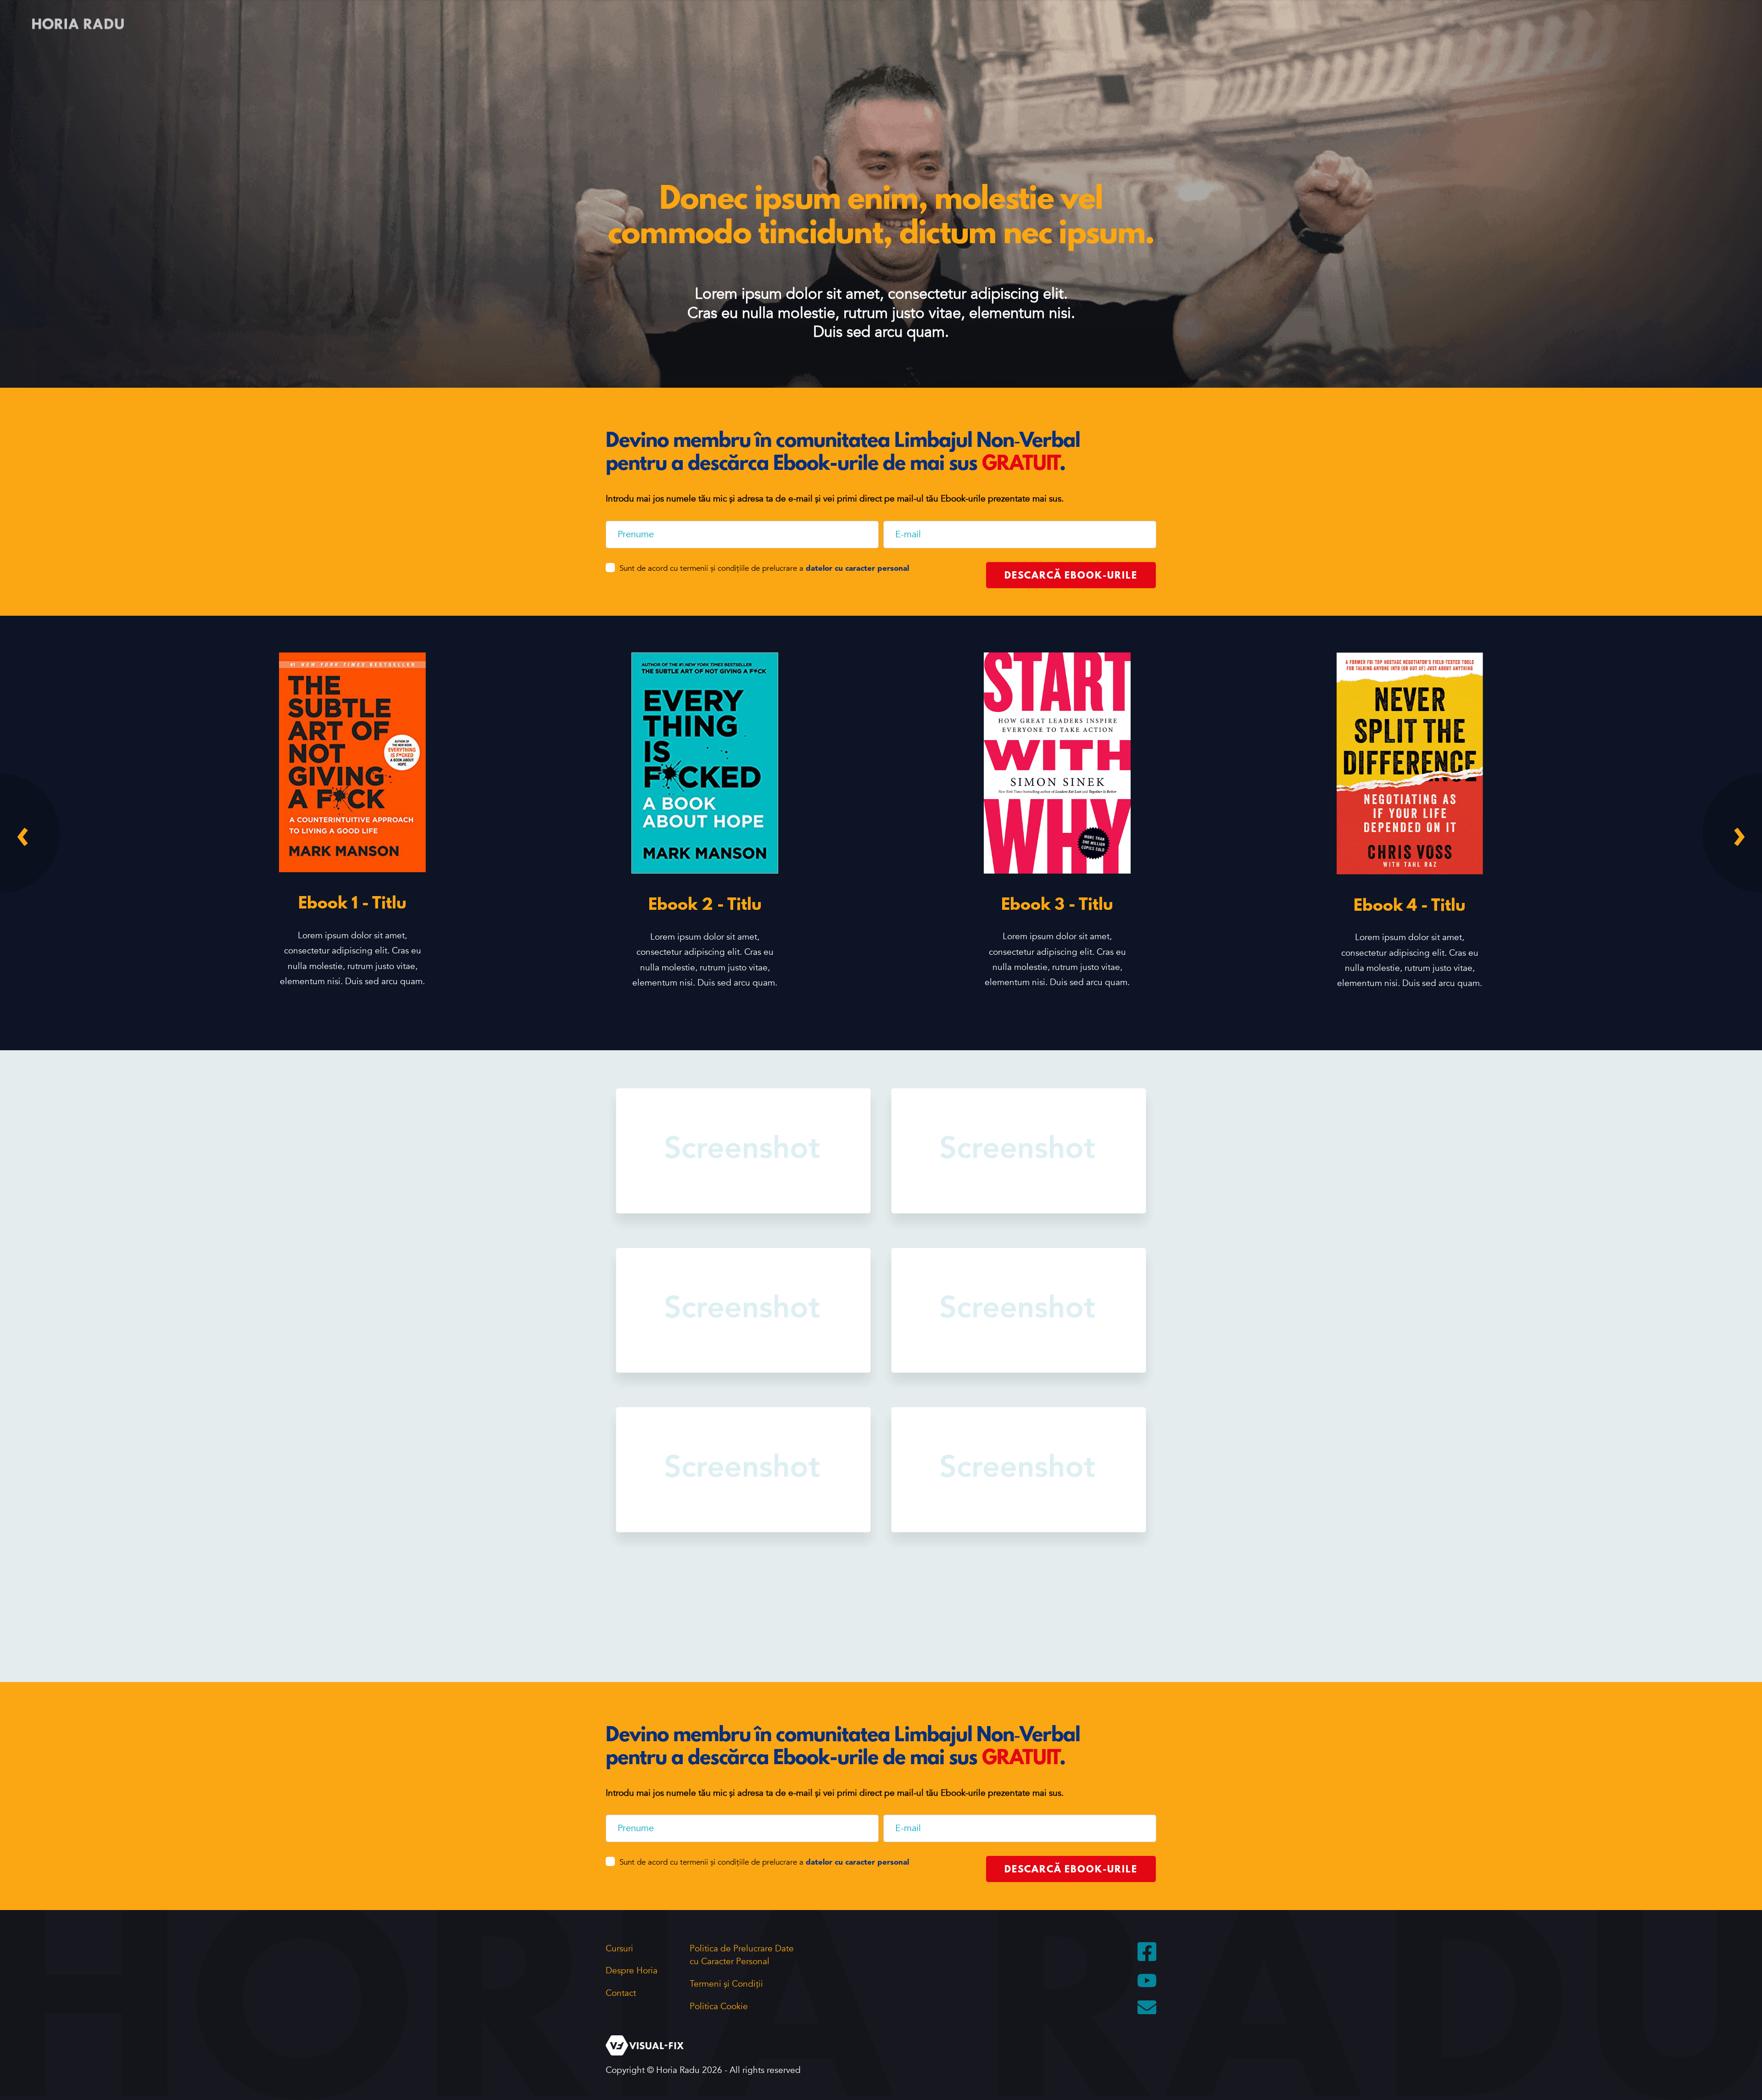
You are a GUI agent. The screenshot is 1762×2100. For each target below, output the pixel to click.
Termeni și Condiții (726, 1984)
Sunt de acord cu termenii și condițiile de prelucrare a (764, 568)
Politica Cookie (719, 2006)
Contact (621, 1993)
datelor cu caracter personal (857, 569)
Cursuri (619, 1949)
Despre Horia (632, 1971)
